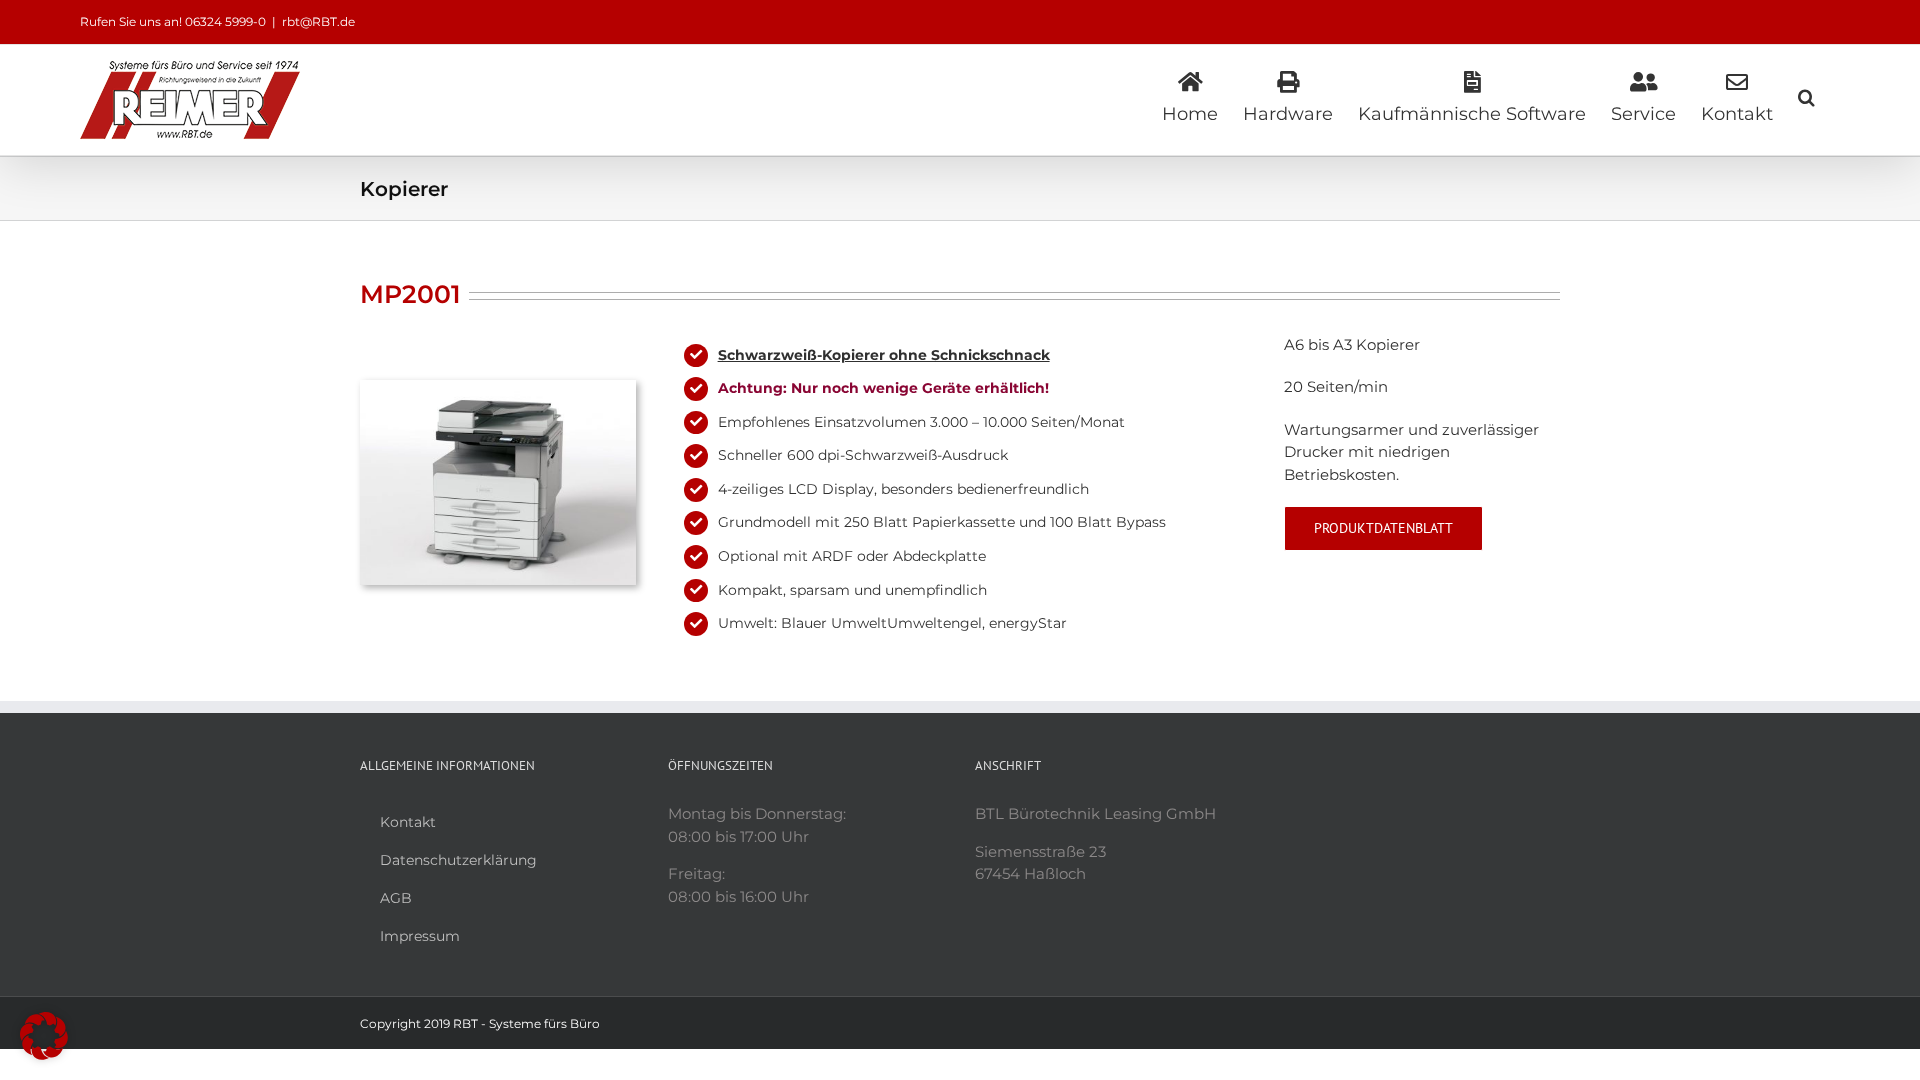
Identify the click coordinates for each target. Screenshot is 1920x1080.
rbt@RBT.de (318, 21)
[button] (1806, 95)
